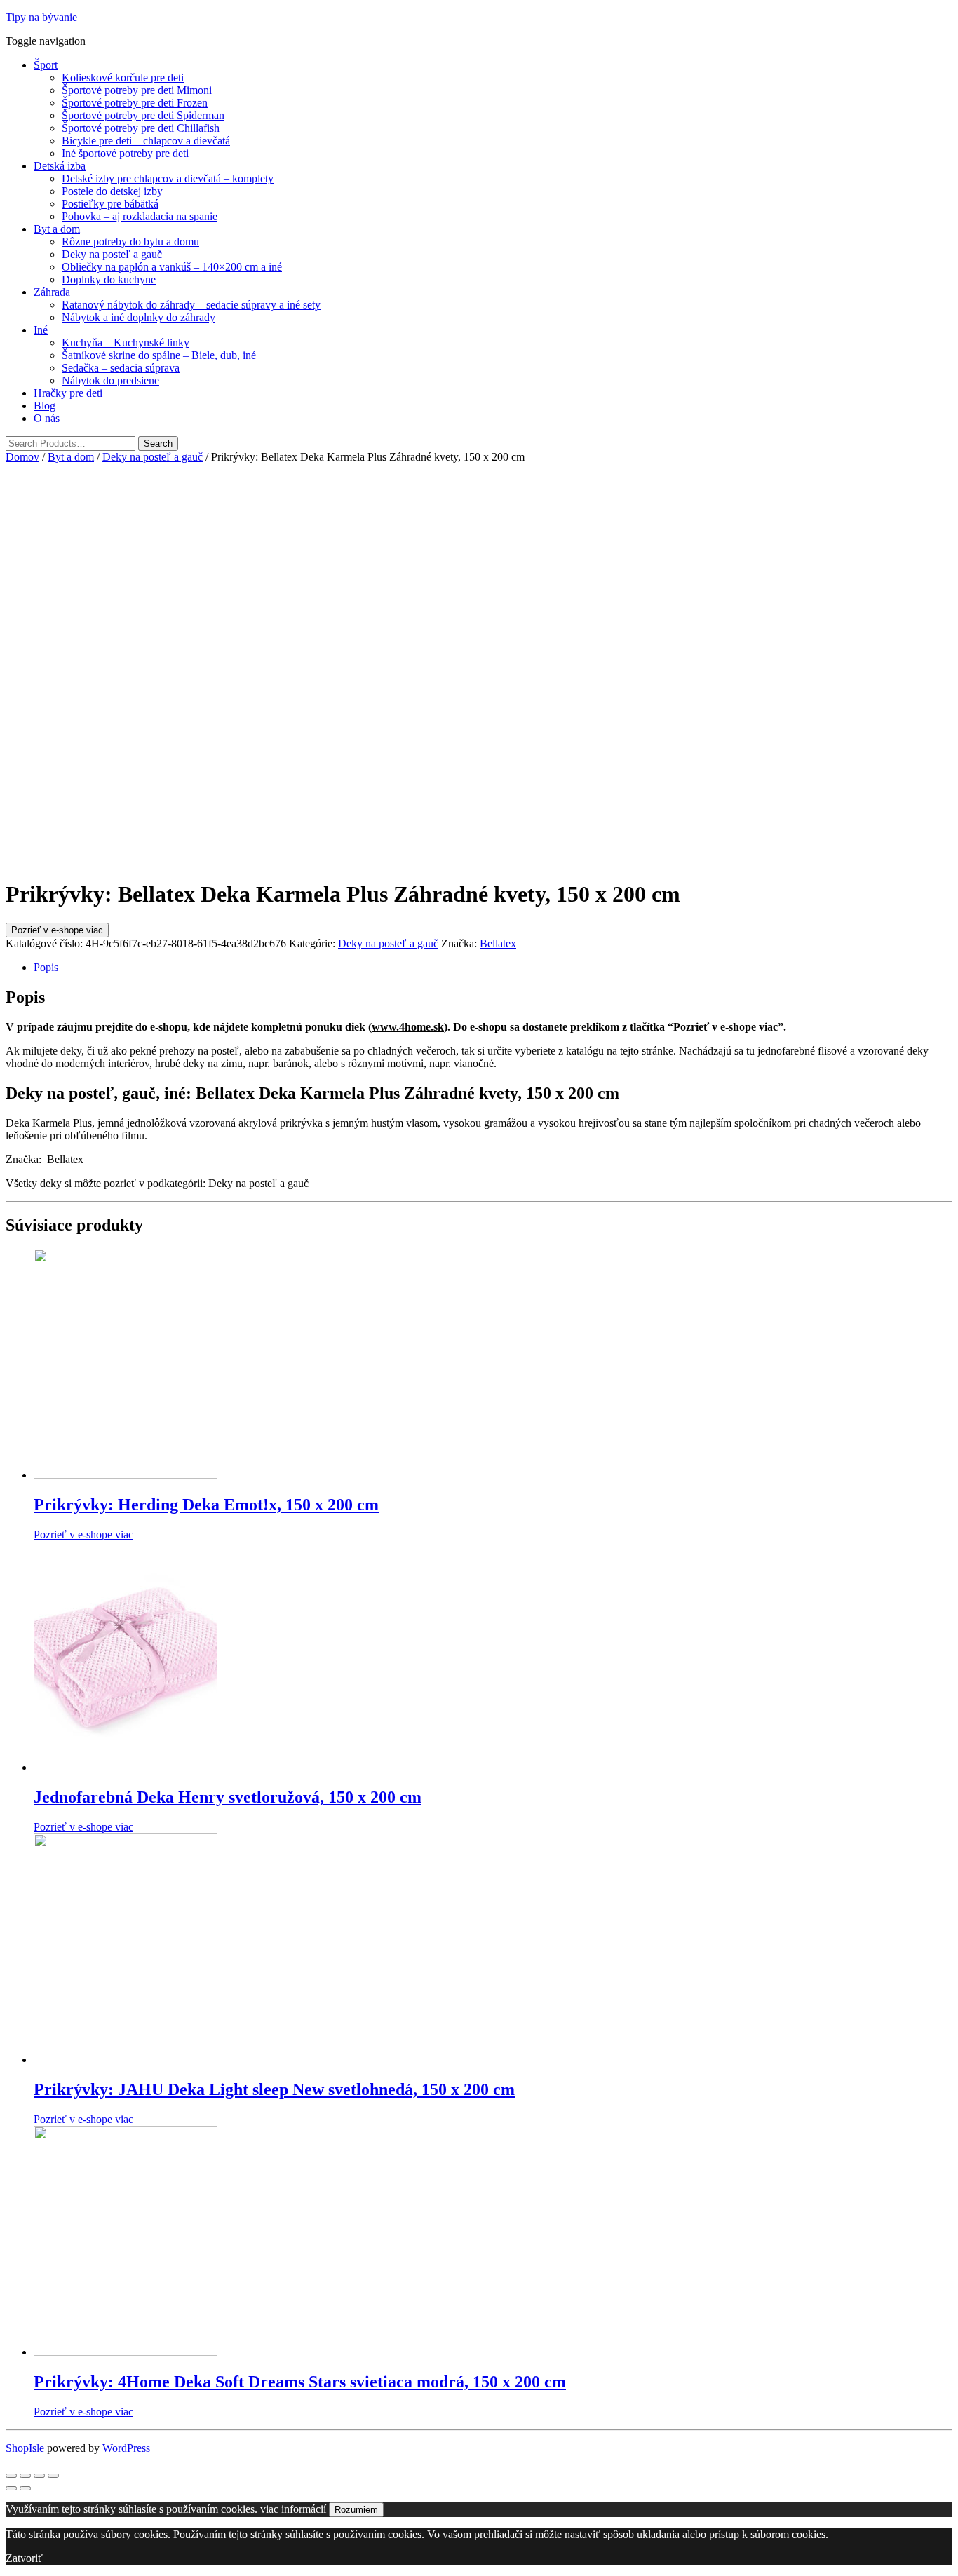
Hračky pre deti (68, 393)
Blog (45, 406)
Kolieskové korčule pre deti (123, 77)
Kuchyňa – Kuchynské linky (126, 343)
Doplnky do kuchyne (109, 279)
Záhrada (52, 292)
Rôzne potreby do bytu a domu (130, 242)
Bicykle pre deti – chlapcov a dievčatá (146, 141)
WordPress (125, 2448)
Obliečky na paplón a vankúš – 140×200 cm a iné (172, 267)
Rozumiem (356, 2510)
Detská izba (60, 166)
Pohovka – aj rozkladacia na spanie (140, 216)
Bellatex (498, 943)
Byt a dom (57, 229)
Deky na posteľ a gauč (112, 254)
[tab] (493, 968)
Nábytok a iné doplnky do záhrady (139, 317)
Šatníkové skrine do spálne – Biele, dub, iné (159, 355)
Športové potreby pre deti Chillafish (141, 128)
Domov (22, 457)
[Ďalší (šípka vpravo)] (25, 2488)
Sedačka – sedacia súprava (121, 368)
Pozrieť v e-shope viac (57, 930)
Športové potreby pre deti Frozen (135, 103)
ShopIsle (26, 2448)
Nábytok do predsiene (110, 380)
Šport (46, 65)
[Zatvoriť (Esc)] (11, 2476)
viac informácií (293, 2509)
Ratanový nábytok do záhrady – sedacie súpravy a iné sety (191, 305)
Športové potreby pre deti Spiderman (143, 115)
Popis (46, 967)
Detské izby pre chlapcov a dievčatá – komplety (168, 178)
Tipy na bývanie (41, 17)
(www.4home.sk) (408, 1027)
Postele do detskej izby (112, 191)
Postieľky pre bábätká (110, 204)
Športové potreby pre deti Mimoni (137, 90)
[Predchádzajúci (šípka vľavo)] (11, 2488)
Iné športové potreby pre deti (125, 153)
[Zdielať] (25, 2476)
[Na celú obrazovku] (39, 2476)
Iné (41, 330)
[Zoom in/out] (53, 2476)
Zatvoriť (24, 2558)
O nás (47, 418)
